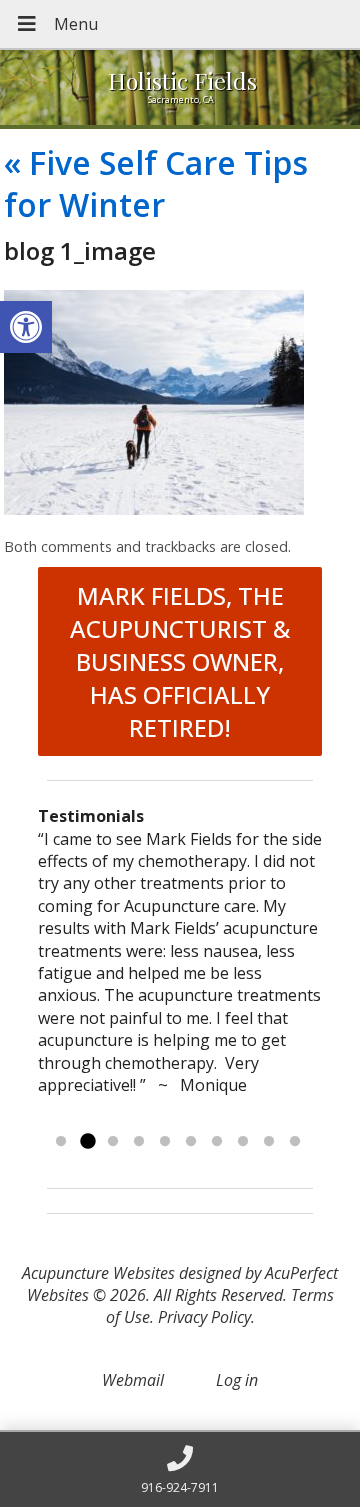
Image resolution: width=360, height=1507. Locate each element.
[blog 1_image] (154, 509)
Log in (237, 1380)
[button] (26, 327)
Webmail (133, 1380)
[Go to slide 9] (269, 1142)
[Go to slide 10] (295, 1142)
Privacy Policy (204, 1317)
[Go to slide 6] (191, 1142)
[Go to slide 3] (113, 1142)
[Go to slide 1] (61, 1142)
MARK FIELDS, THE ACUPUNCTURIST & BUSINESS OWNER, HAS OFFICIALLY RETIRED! (180, 661)
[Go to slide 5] (165, 1142)
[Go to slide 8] (243, 1142)
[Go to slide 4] (139, 1142)
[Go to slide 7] (217, 1142)
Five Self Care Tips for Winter (156, 183)
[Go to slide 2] (87, 1142)
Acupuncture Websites (98, 1273)
